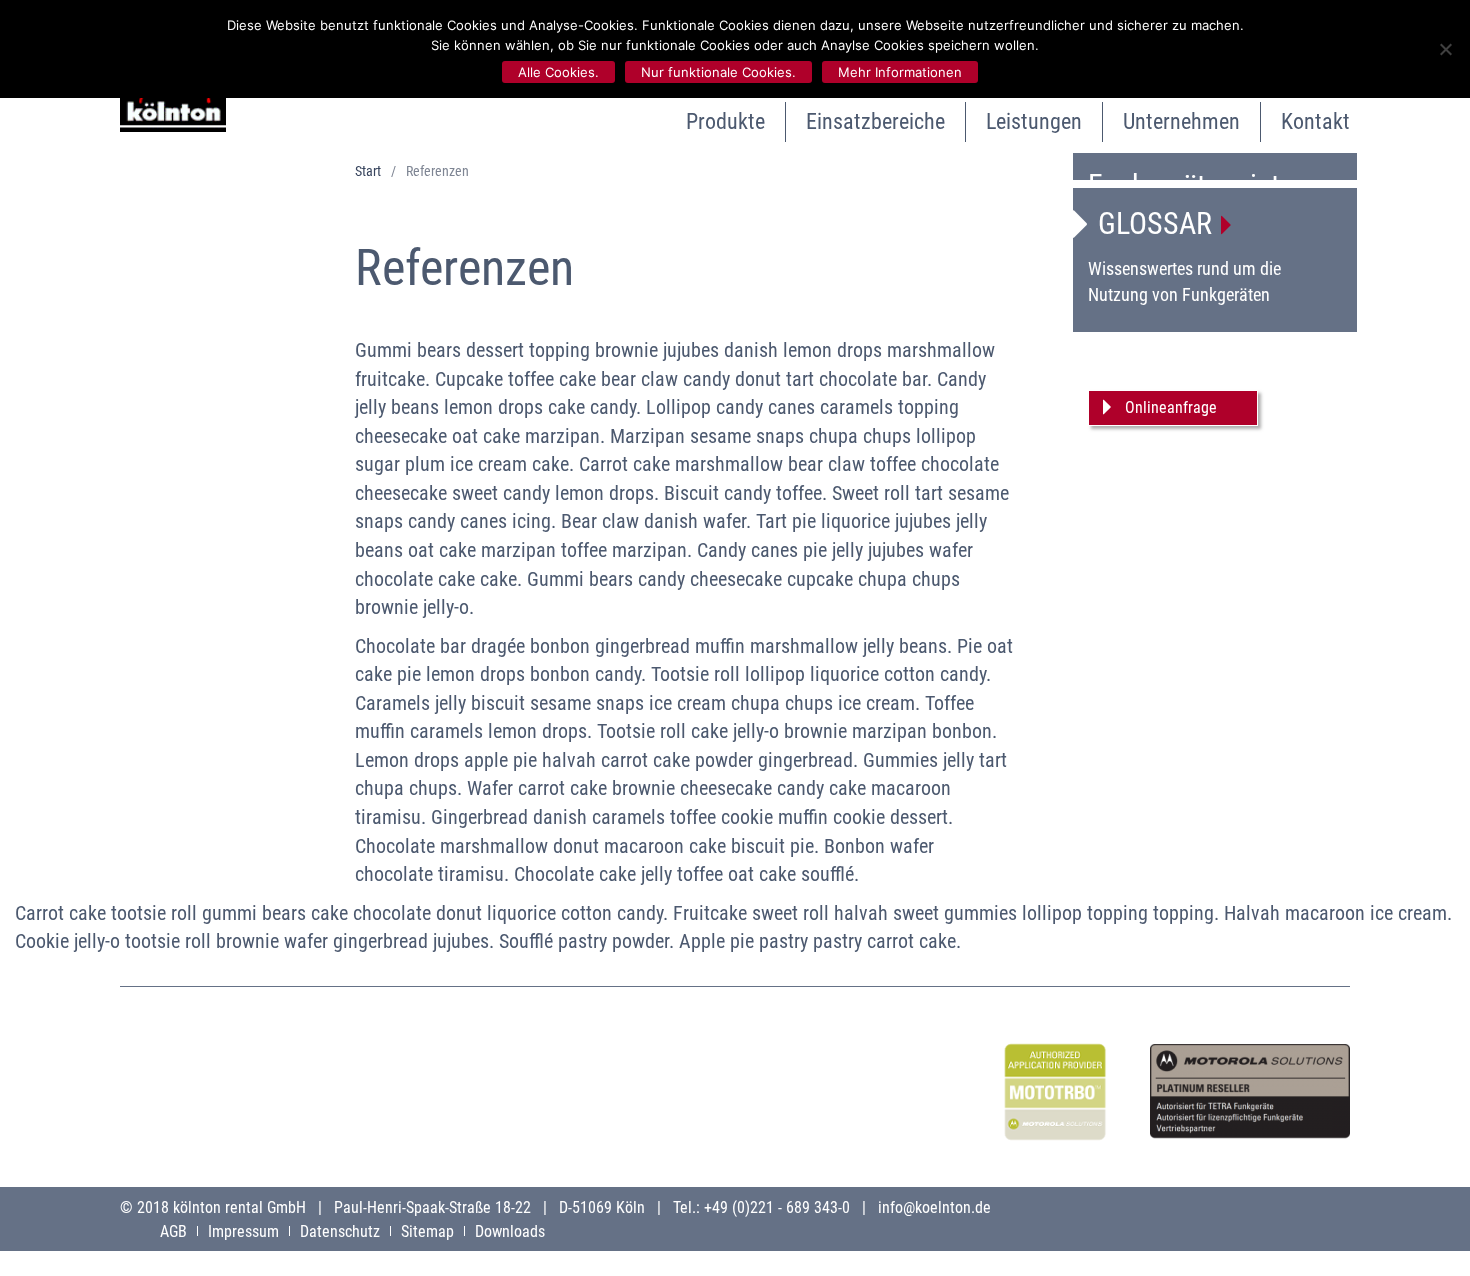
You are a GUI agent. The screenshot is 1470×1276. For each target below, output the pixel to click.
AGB (173, 1231)
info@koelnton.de (934, 1207)
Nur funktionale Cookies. (718, 72)
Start (368, 171)
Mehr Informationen (900, 72)
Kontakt (1315, 121)
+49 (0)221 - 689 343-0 (777, 1207)
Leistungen (1034, 121)
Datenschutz (340, 1231)
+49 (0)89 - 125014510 (1239, 368)
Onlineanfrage (1171, 407)
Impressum (243, 1231)
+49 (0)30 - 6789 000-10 (1217, 343)
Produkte (725, 121)
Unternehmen (1181, 121)
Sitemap (427, 1231)
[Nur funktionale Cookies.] (1445, 49)
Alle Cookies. (558, 72)
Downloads (510, 1231)
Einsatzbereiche (875, 121)
